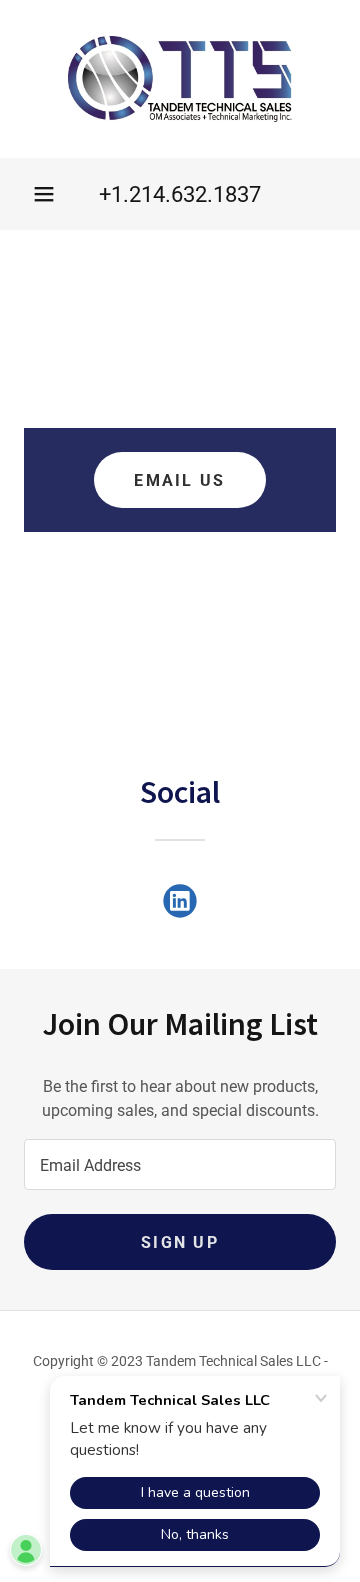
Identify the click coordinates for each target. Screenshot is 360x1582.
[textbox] (180, 1164)
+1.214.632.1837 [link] (180, 194)
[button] (44, 194)
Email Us (179, 480)
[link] (180, 79)
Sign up (180, 1242)
